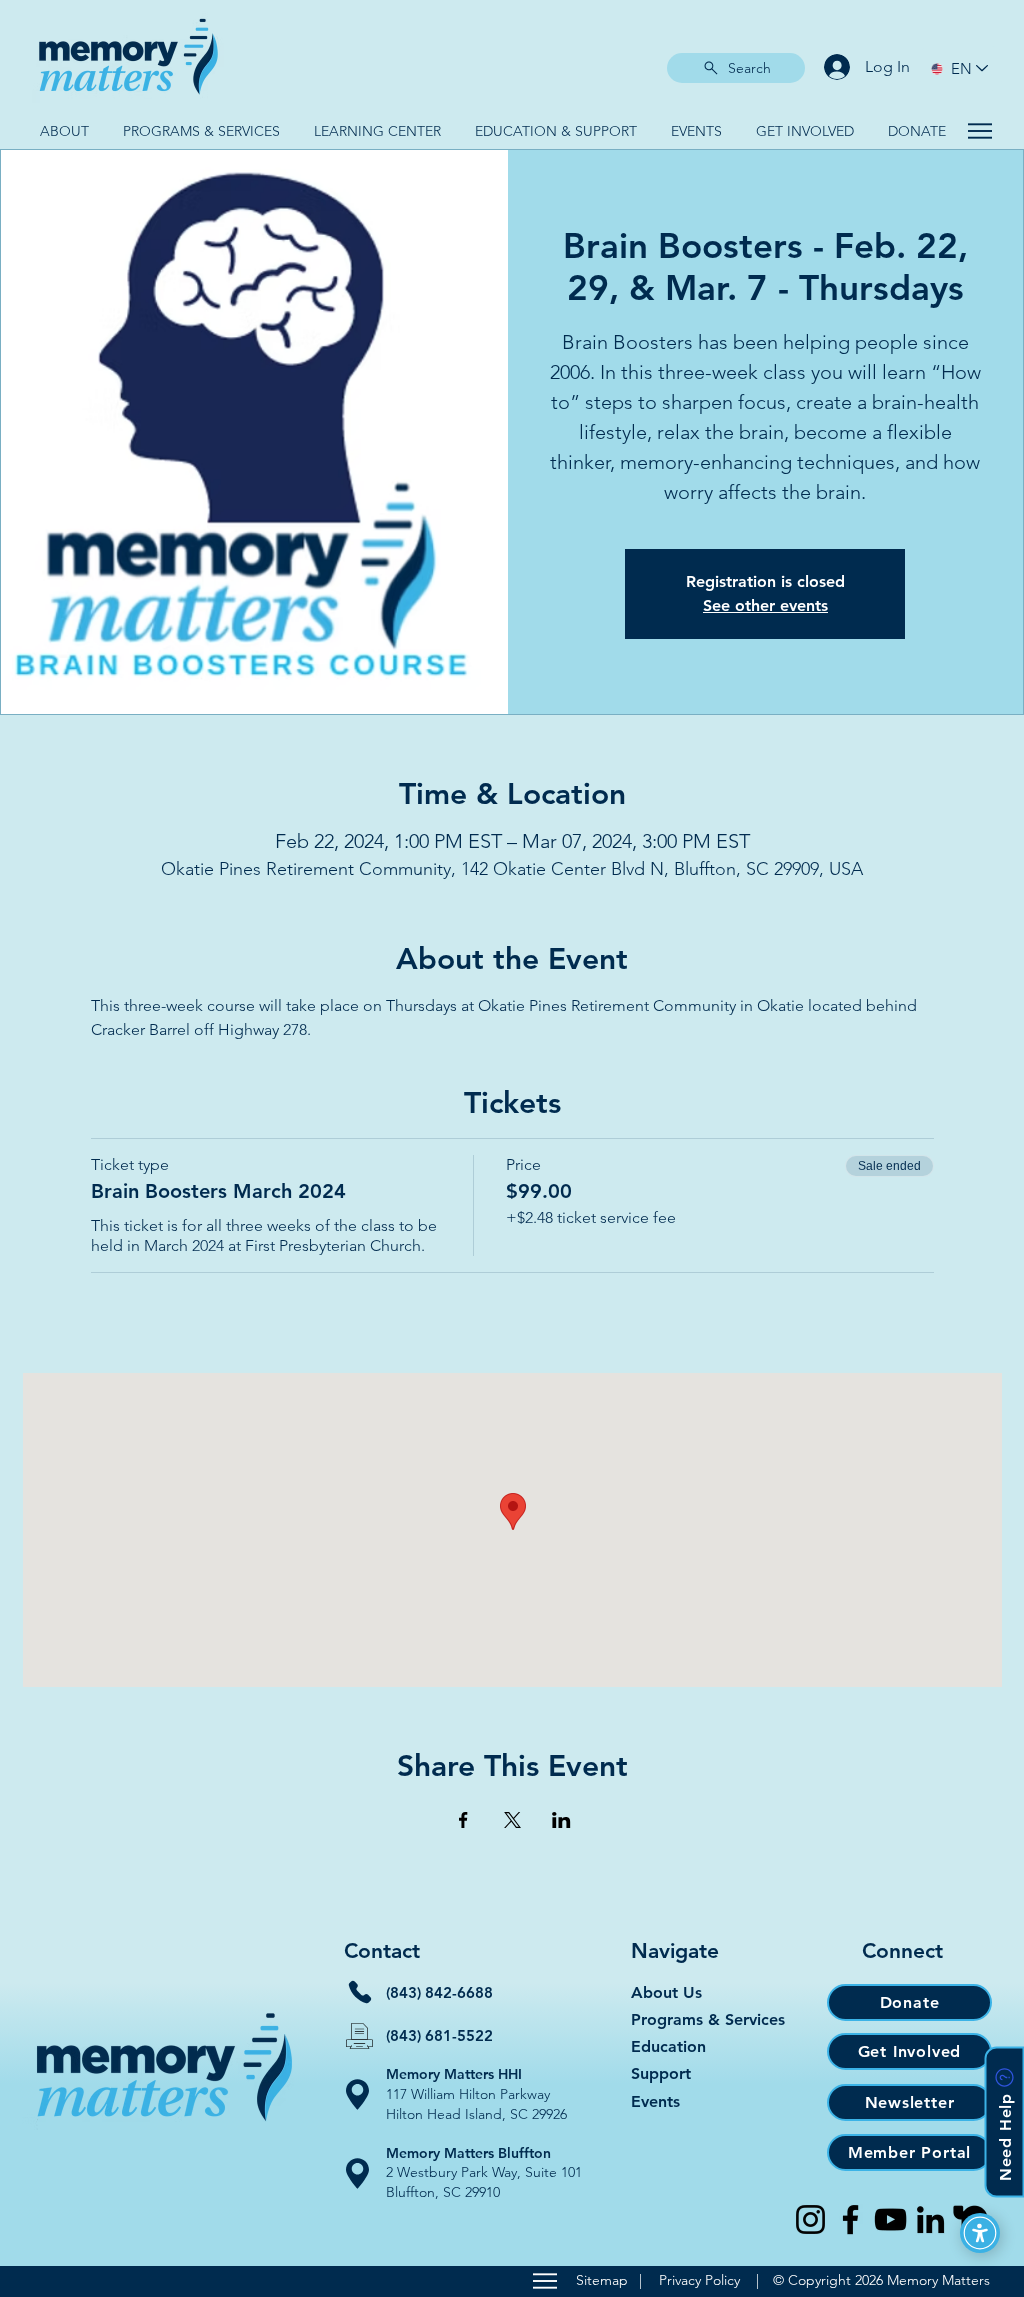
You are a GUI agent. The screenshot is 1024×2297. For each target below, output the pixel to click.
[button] (64, 131)
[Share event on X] (512, 1820)
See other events (765, 605)
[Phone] (360, 1992)
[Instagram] (810, 2219)
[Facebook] (850, 2219)
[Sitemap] (544, 2281)
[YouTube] (890, 2219)
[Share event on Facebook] (463, 1820)
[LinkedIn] (930, 2219)
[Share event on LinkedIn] (561, 1820)
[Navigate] (979, 131)
